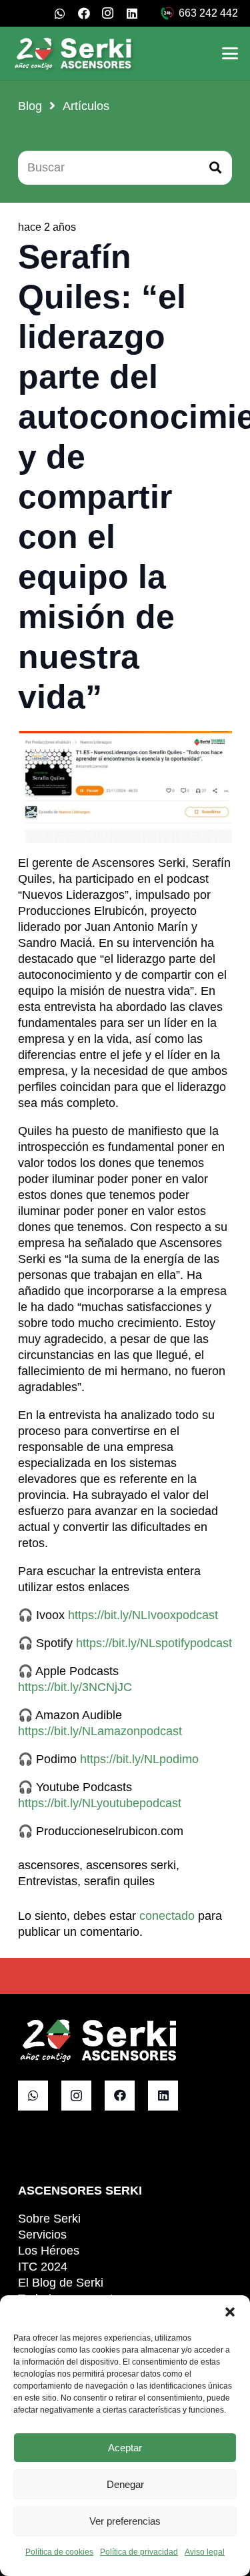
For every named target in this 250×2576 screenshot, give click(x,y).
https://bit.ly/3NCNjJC (75, 1687)
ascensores (49, 1865)
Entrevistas (48, 1881)
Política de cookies (59, 2552)
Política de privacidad (139, 2552)
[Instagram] (108, 13)
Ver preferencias (125, 2521)
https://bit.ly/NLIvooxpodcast (143, 1615)
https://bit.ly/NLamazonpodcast (100, 1731)
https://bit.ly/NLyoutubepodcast (100, 1803)
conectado (167, 1916)
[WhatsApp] (60, 13)
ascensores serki (131, 1865)
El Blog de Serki (61, 2283)
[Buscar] (215, 167)
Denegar (125, 2484)
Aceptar (125, 2448)
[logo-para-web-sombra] (74, 53)
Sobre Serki (49, 2219)
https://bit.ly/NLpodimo (139, 1759)
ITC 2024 (43, 2267)
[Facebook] (84, 13)
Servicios (42, 2235)
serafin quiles (119, 1881)
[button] (230, 2312)
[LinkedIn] (132, 13)
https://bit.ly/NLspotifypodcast (154, 1643)
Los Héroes (49, 2251)
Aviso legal (205, 2552)
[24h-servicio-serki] (167, 13)
